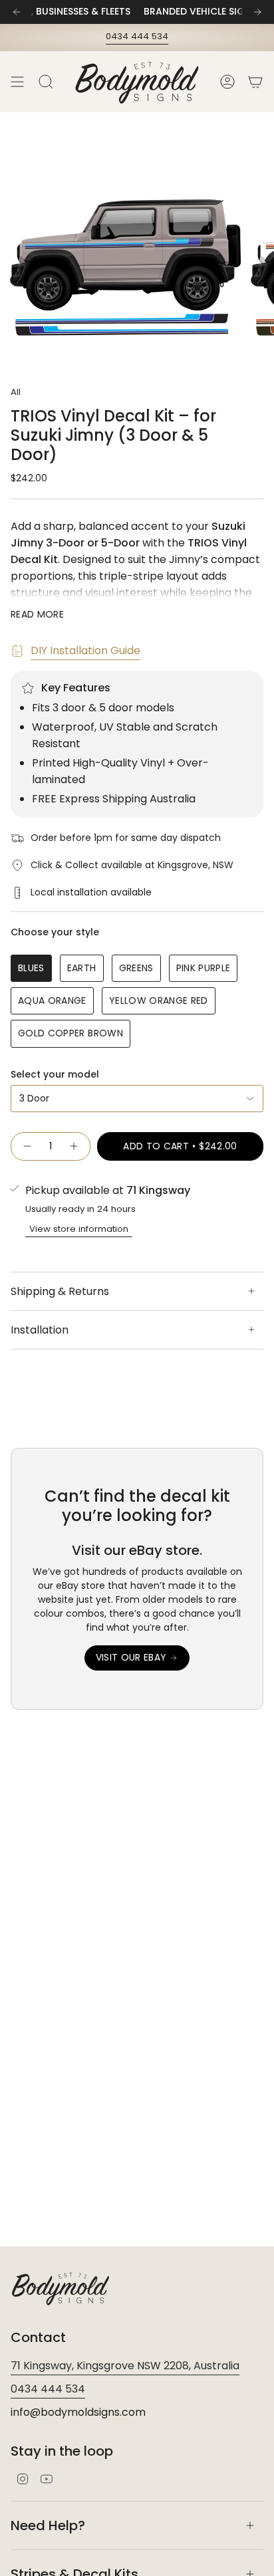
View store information (79, 1229)
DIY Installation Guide (85, 650)
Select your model (55, 1074)
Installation (40, 1330)
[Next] (257, 12)
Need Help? (48, 2525)
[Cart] (255, 82)
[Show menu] (17, 82)
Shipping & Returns (60, 1291)
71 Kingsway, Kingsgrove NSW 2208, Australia (125, 2366)
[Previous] (17, 12)
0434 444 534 (137, 36)
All (16, 392)
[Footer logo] (61, 2288)
